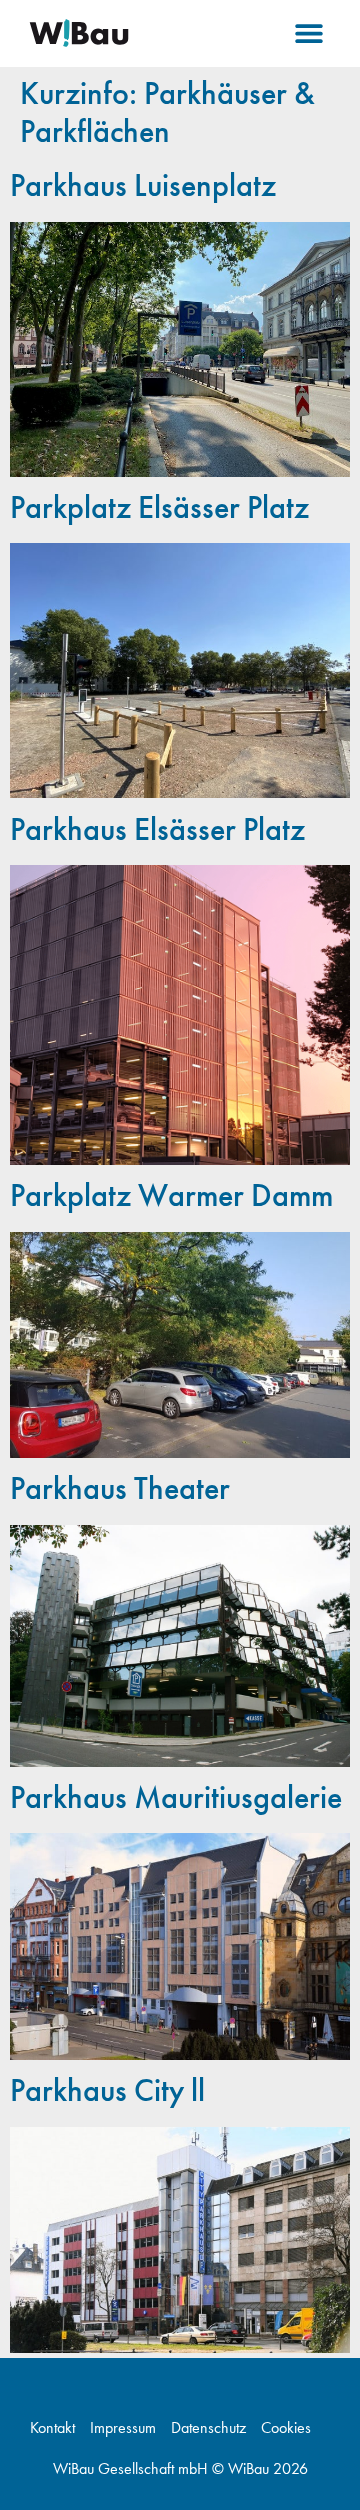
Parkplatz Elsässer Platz (159, 507)
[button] (308, 33)
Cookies (286, 2428)
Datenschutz (208, 2428)
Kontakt (52, 2428)
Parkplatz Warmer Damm (171, 1195)
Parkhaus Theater (120, 1488)
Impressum (123, 2428)
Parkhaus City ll (107, 2090)
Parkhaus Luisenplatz (143, 185)
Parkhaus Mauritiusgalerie (176, 1797)
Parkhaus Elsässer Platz (157, 829)
